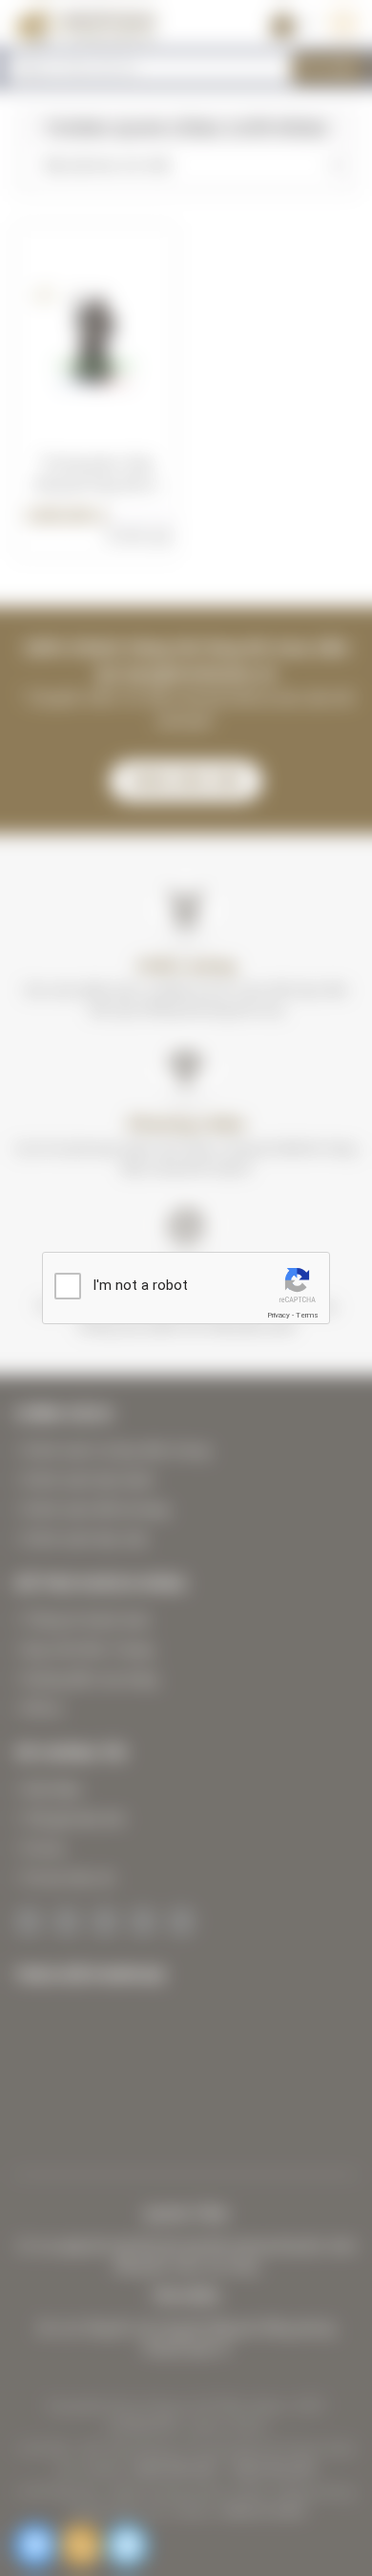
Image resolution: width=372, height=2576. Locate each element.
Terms (307, 1315)
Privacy (279, 1315)
